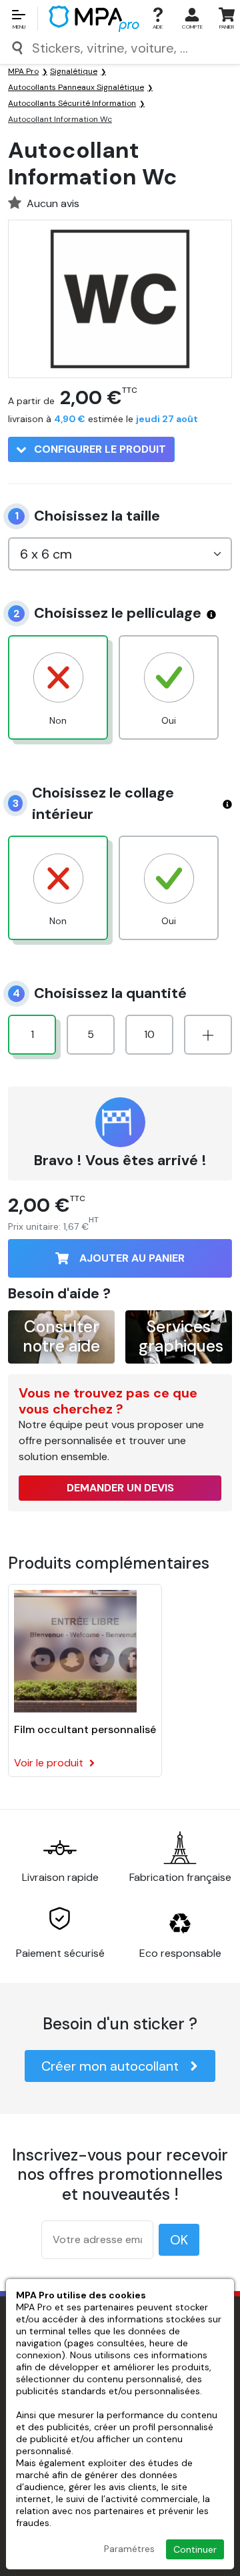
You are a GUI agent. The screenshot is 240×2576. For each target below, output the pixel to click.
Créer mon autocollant (110, 2066)
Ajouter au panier (132, 1258)
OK (179, 2240)
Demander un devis (120, 1488)
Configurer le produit (99, 449)
